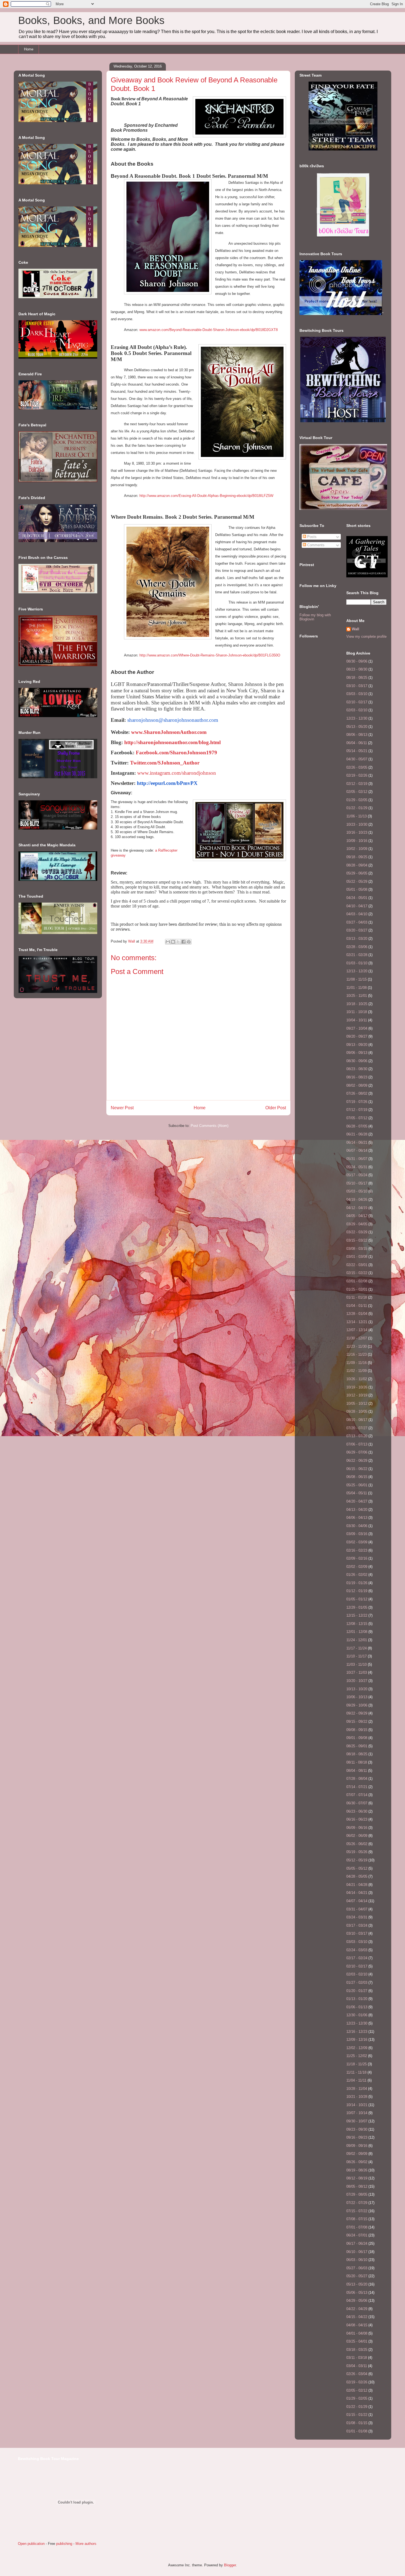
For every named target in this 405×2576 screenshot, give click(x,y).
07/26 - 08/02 (357, 1093)
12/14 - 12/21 (357, 1322)
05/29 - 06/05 (357, 873)
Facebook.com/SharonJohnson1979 (176, 753)
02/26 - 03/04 (357, 2374)
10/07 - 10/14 (357, 2113)
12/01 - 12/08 (357, 1632)
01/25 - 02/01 (357, 1289)
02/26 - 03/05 (357, 767)
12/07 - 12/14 (357, 1330)
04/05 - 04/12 (357, 1216)
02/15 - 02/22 (357, 1273)
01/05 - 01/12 (357, 1599)
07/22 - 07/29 (357, 2203)
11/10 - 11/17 (357, 1656)
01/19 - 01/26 (357, 1583)
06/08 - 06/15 (357, 1477)
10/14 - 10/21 (357, 2105)
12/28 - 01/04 (357, 1314)
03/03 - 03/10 (357, 694)
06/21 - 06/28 (357, 1134)
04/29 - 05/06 (357, 2301)
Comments (315, 545)
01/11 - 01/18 (357, 1297)
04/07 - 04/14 (357, 1901)
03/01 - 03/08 (357, 1257)
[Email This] (168, 942)
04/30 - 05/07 (357, 759)
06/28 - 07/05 (357, 1126)
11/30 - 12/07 (357, 1338)
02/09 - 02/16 (357, 1558)
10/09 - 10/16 (357, 841)
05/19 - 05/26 (357, 1852)
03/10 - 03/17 (357, 686)
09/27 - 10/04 (357, 1028)
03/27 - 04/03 (357, 922)
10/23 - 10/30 (357, 824)
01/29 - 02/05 (357, 800)
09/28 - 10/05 (357, 1411)
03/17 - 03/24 (357, 1925)
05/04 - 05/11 (357, 1493)
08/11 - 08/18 (357, 1762)
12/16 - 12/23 (357, 2032)
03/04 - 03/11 (357, 2366)
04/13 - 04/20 (357, 1510)
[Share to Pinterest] (189, 942)
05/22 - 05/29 (357, 881)
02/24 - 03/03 (357, 1950)
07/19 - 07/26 (357, 1102)
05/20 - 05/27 (357, 2276)
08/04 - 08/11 (357, 1771)
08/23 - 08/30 (357, 669)
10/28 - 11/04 (357, 2089)
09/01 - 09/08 (357, 1738)
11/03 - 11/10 (357, 1664)
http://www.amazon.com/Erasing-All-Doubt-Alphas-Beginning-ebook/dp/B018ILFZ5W (206, 496)
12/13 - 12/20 (357, 971)
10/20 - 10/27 (357, 1681)
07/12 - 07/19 (357, 1110)
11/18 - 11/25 (357, 2064)
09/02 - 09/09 (357, 2154)
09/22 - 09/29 (357, 1713)
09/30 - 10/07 (357, 2121)
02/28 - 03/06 (357, 947)
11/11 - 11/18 (356, 2072)
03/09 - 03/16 (357, 1534)
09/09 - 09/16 (357, 2146)
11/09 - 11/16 (357, 1363)
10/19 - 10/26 (357, 1387)
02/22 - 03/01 (357, 1265)
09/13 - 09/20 (357, 1045)
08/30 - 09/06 (357, 661)
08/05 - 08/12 (357, 2186)
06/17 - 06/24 (357, 2243)
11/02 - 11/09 (357, 1371)
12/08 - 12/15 (357, 1624)
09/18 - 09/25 (357, 857)
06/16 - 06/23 (357, 1819)
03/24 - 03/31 (357, 1917)
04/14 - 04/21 (357, 1893)
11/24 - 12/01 (357, 1640)
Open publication (31, 2544)
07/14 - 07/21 (357, 1787)
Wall (132, 941)
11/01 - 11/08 (357, 988)
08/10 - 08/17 (357, 1420)
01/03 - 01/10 (357, 963)
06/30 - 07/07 (357, 1803)
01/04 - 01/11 (357, 1306)
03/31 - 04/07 (357, 1909)
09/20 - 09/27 (357, 1036)
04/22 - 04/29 (357, 2309)
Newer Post (122, 1108)
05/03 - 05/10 (357, 1191)
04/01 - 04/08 (357, 2333)
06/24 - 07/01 (357, 2235)
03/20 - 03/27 (357, 930)
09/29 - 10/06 (357, 1705)
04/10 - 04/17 (357, 906)
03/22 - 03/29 (357, 1232)
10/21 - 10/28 (357, 2097)
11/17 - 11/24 (357, 1648)
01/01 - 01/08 (357, 2431)
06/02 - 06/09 (357, 1836)
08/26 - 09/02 (357, 2162)
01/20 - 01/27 (357, 1991)
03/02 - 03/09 (357, 1542)
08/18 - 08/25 (357, 678)
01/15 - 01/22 (357, 2415)
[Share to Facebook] (183, 942)
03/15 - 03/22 (357, 1240)
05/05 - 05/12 (357, 1868)
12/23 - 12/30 (357, 718)
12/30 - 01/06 (357, 2015)
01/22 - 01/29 (357, 808)
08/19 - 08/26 (357, 2170)
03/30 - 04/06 (357, 1526)
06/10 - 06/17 (357, 2252)
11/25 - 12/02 (357, 2056)
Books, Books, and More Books (91, 20)
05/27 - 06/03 (357, 2268)
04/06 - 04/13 (357, 1518)
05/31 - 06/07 (357, 1159)
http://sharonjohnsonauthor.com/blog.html (172, 742)
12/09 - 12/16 (357, 2040)
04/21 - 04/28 (357, 1885)
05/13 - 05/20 (357, 727)
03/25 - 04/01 (357, 2341)
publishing (64, 2544)
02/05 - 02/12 (357, 792)
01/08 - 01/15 (357, 2423)
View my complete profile (366, 636)
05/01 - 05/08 (357, 889)
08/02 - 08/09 (357, 1085)
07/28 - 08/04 (357, 1779)
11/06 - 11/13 (357, 816)
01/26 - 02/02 (357, 1575)
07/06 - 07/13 (357, 1444)
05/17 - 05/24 (357, 1175)
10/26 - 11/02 (357, 1379)
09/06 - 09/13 (357, 1053)
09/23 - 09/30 (357, 2129)
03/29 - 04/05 (357, 1224)
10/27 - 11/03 (357, 1672)
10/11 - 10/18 (357, 1012)
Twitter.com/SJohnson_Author (165, 763)
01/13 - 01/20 (357, 1999)
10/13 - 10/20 (357, 1689)
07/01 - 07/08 (357, 2227)
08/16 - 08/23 (357, 1077)
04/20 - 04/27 (357, 1501)
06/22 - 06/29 (357, 1461)
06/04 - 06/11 (357, 743)
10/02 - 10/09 (357, 849)
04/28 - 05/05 (357, 1876)
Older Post (276, 1108)
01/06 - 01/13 (357, 2007)
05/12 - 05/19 (357, 1860)
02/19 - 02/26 (357, 775)
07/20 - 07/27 (357, 1428)
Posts (311, 537)
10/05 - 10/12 (357, 1403)
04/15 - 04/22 (357, 2317)
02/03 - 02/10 (357, 710)
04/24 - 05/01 (357, 898)
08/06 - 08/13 (357, 735)
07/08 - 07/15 (357, 2219)
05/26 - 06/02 (357, 1844)
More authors (86, 2544)
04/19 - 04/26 (357, 1200)
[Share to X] (178, 942)
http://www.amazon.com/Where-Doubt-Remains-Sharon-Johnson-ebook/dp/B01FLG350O (210, 655)
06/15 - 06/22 (357, 1469)
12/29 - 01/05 (357, 1607)
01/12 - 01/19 (357, 1591)
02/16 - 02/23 (357, 1550)
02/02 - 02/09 (357, 1567)
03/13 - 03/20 (357, 939)
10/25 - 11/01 (357, 996)
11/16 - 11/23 (357, 1354)
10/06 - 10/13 (357, 1697)
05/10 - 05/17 (357, 1183)
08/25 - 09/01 (357, 1746)
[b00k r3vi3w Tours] (343, 237)
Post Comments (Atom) (210, 1126)
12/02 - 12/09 (357, 2048)
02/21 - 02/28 (357, 955)
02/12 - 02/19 (357, 784)
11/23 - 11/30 (357, 1346)
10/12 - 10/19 (357, 1395)
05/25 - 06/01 (357, 1485)
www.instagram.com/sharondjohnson (177, 773)
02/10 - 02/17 (357, 702)
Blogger (230, 2565)
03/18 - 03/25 (357, 2350)
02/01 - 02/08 (357, 1281)
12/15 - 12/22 (357, 1615)
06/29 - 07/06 (357, 1452)
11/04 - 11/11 (356, 2080)
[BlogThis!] (173, 942)
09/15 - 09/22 (357, 1722)
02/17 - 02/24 (357, 1958)
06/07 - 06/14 (357, 1150)
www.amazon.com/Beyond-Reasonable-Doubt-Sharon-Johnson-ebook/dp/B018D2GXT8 (209, 330)
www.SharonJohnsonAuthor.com (169, 732)
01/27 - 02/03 (357, 1983)
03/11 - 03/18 (357, 2358)
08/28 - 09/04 (357, 865)
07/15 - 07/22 (357, 2211)
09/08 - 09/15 (357, 1730)
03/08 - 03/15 (357, 1249)
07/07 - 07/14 (357, 1795)
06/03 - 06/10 (357, 2260)
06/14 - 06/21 (357, 1142)
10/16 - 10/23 (357, 832)
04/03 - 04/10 (357, 914)
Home (29, 49)
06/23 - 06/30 (357, 1811)
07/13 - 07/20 (357, 1436)
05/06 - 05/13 (357, 2293)
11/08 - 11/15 (357, 979)
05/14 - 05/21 (357, 751)
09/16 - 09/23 (357, 2137)
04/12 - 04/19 (357, 1208)
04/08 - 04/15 (357, 2325)
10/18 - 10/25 (357, 1004)
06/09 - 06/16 (357, 1828)
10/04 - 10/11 (357, 1020)
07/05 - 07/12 (357, 1118)
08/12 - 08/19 (357, 2178)
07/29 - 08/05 (357, 2194)
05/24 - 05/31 (357, 1167)
